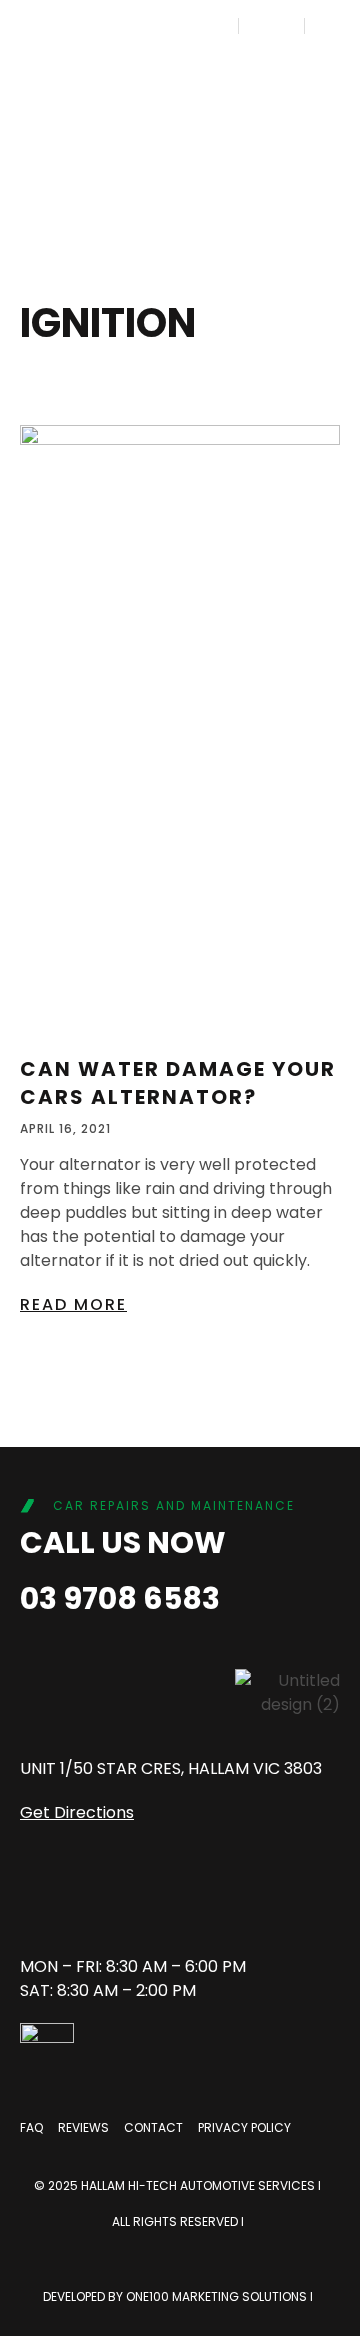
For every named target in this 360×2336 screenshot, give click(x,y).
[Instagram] (105, 1900)
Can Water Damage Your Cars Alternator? (178, 1083)
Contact (153, 2127)
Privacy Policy (244, 2127)
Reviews (83, 2127)
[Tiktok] (175, 1900)
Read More (73, 1304)
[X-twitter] (245, 1900)
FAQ (31, 2127)
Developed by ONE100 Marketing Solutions (176, 2296)
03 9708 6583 (120, 1598)
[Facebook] (35, 1900)
